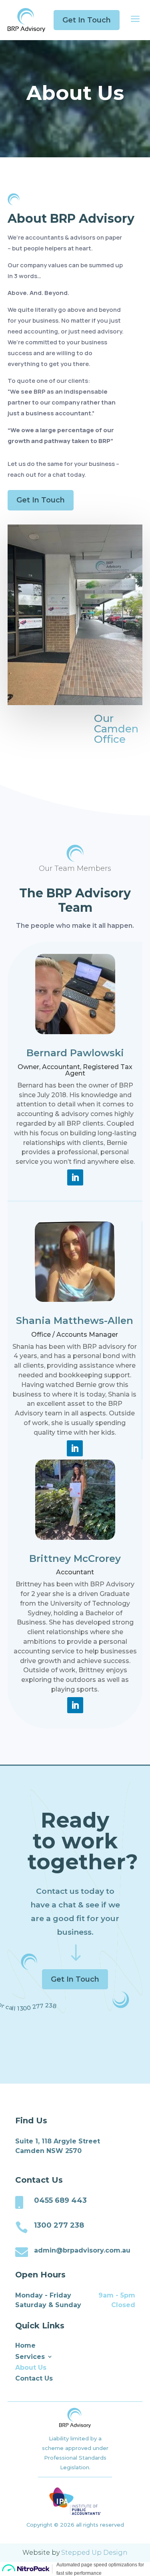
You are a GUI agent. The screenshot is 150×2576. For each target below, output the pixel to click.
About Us (31, 2368)
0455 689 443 (60, 2200)
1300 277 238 (59, 2225)
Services (30, 2357)
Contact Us (34, 2378)
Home (25, 2345)
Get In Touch (87, 20)
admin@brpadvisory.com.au (82, 2250)
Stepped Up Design (94, 2553)
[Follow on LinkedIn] (75, 1177)
